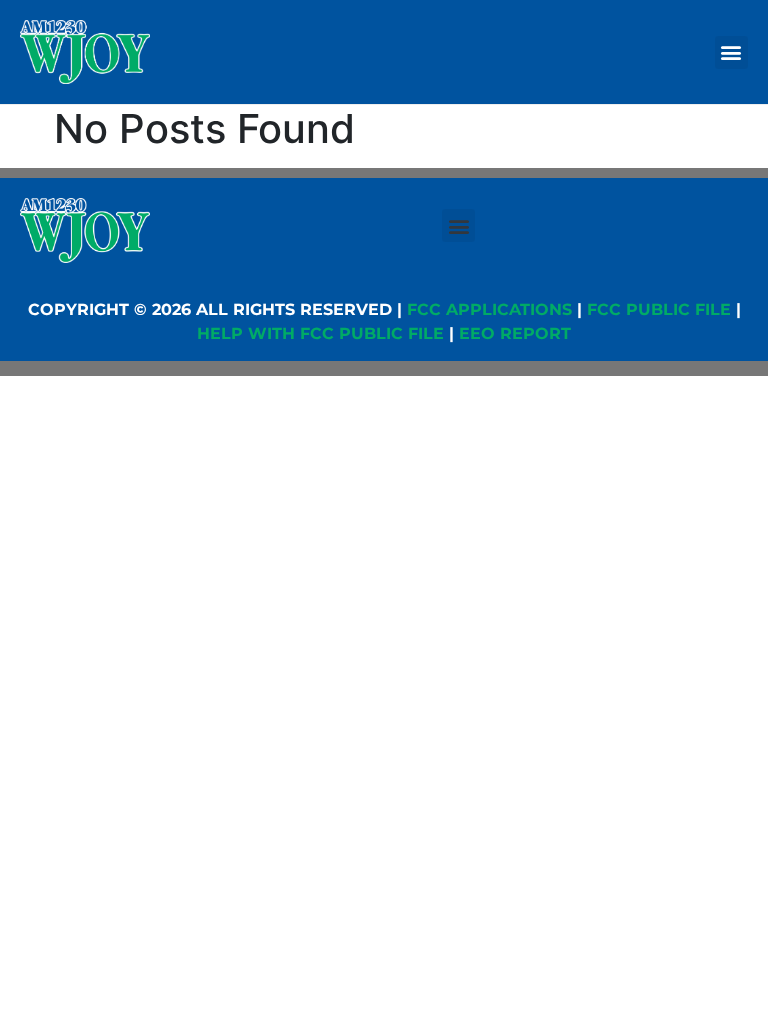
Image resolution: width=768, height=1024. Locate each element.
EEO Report (515, 333)
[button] (731, 52)
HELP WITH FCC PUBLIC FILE (320, 333)
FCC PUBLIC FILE (659, 309)
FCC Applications (489, 309)
